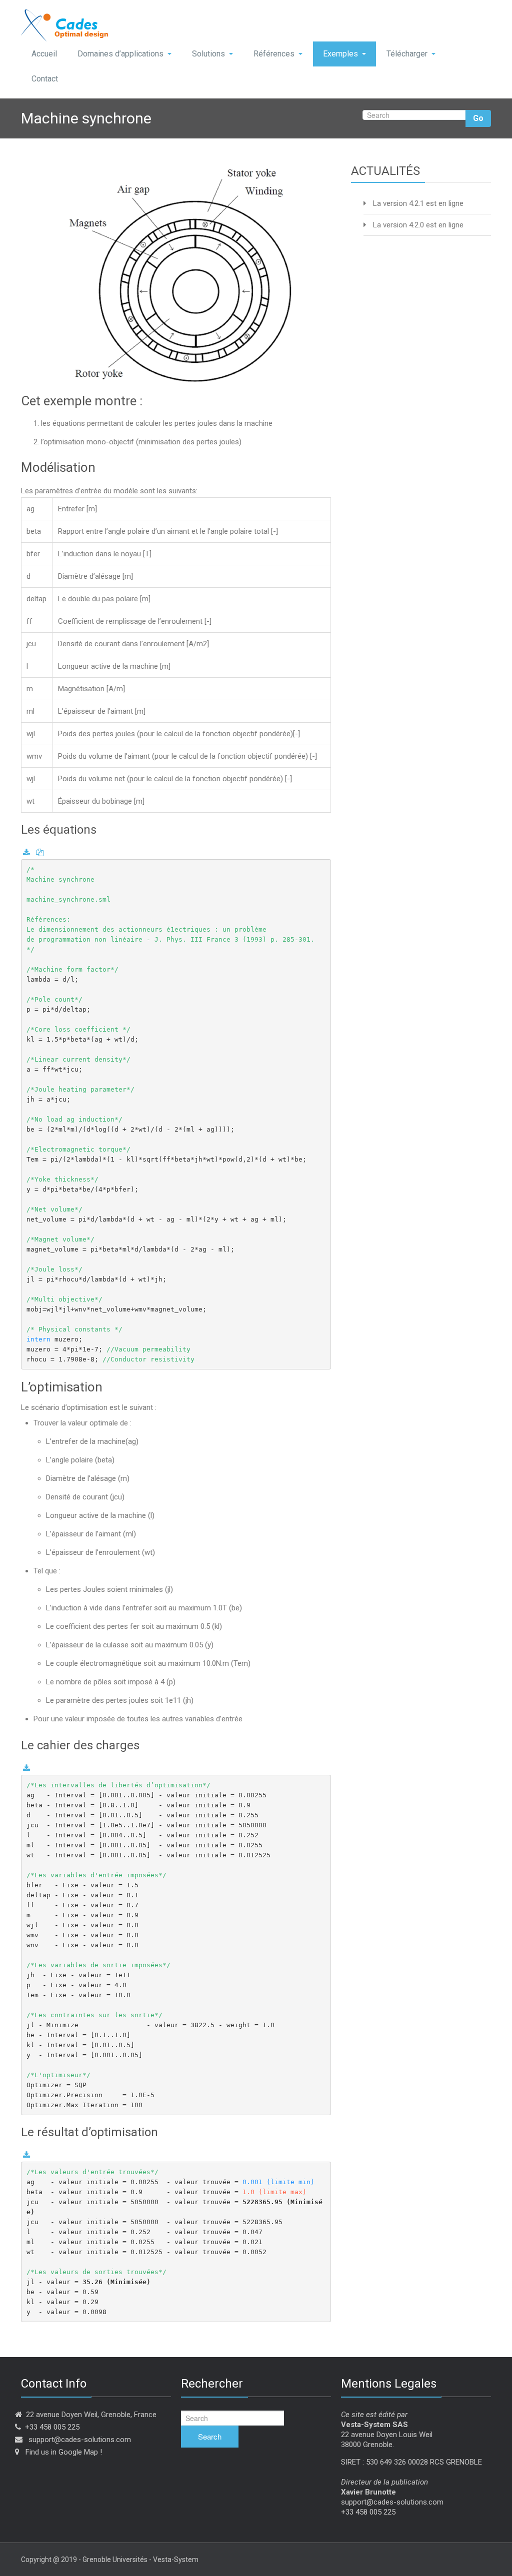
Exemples (340, 54)
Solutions (208, 54)
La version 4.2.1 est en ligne (418, 203)
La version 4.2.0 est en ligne (418, 225)
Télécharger (407, 54)
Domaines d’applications (120, 54)
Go (478, 118)
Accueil (44, 54)
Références (274, 54)
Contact (45, 79)
